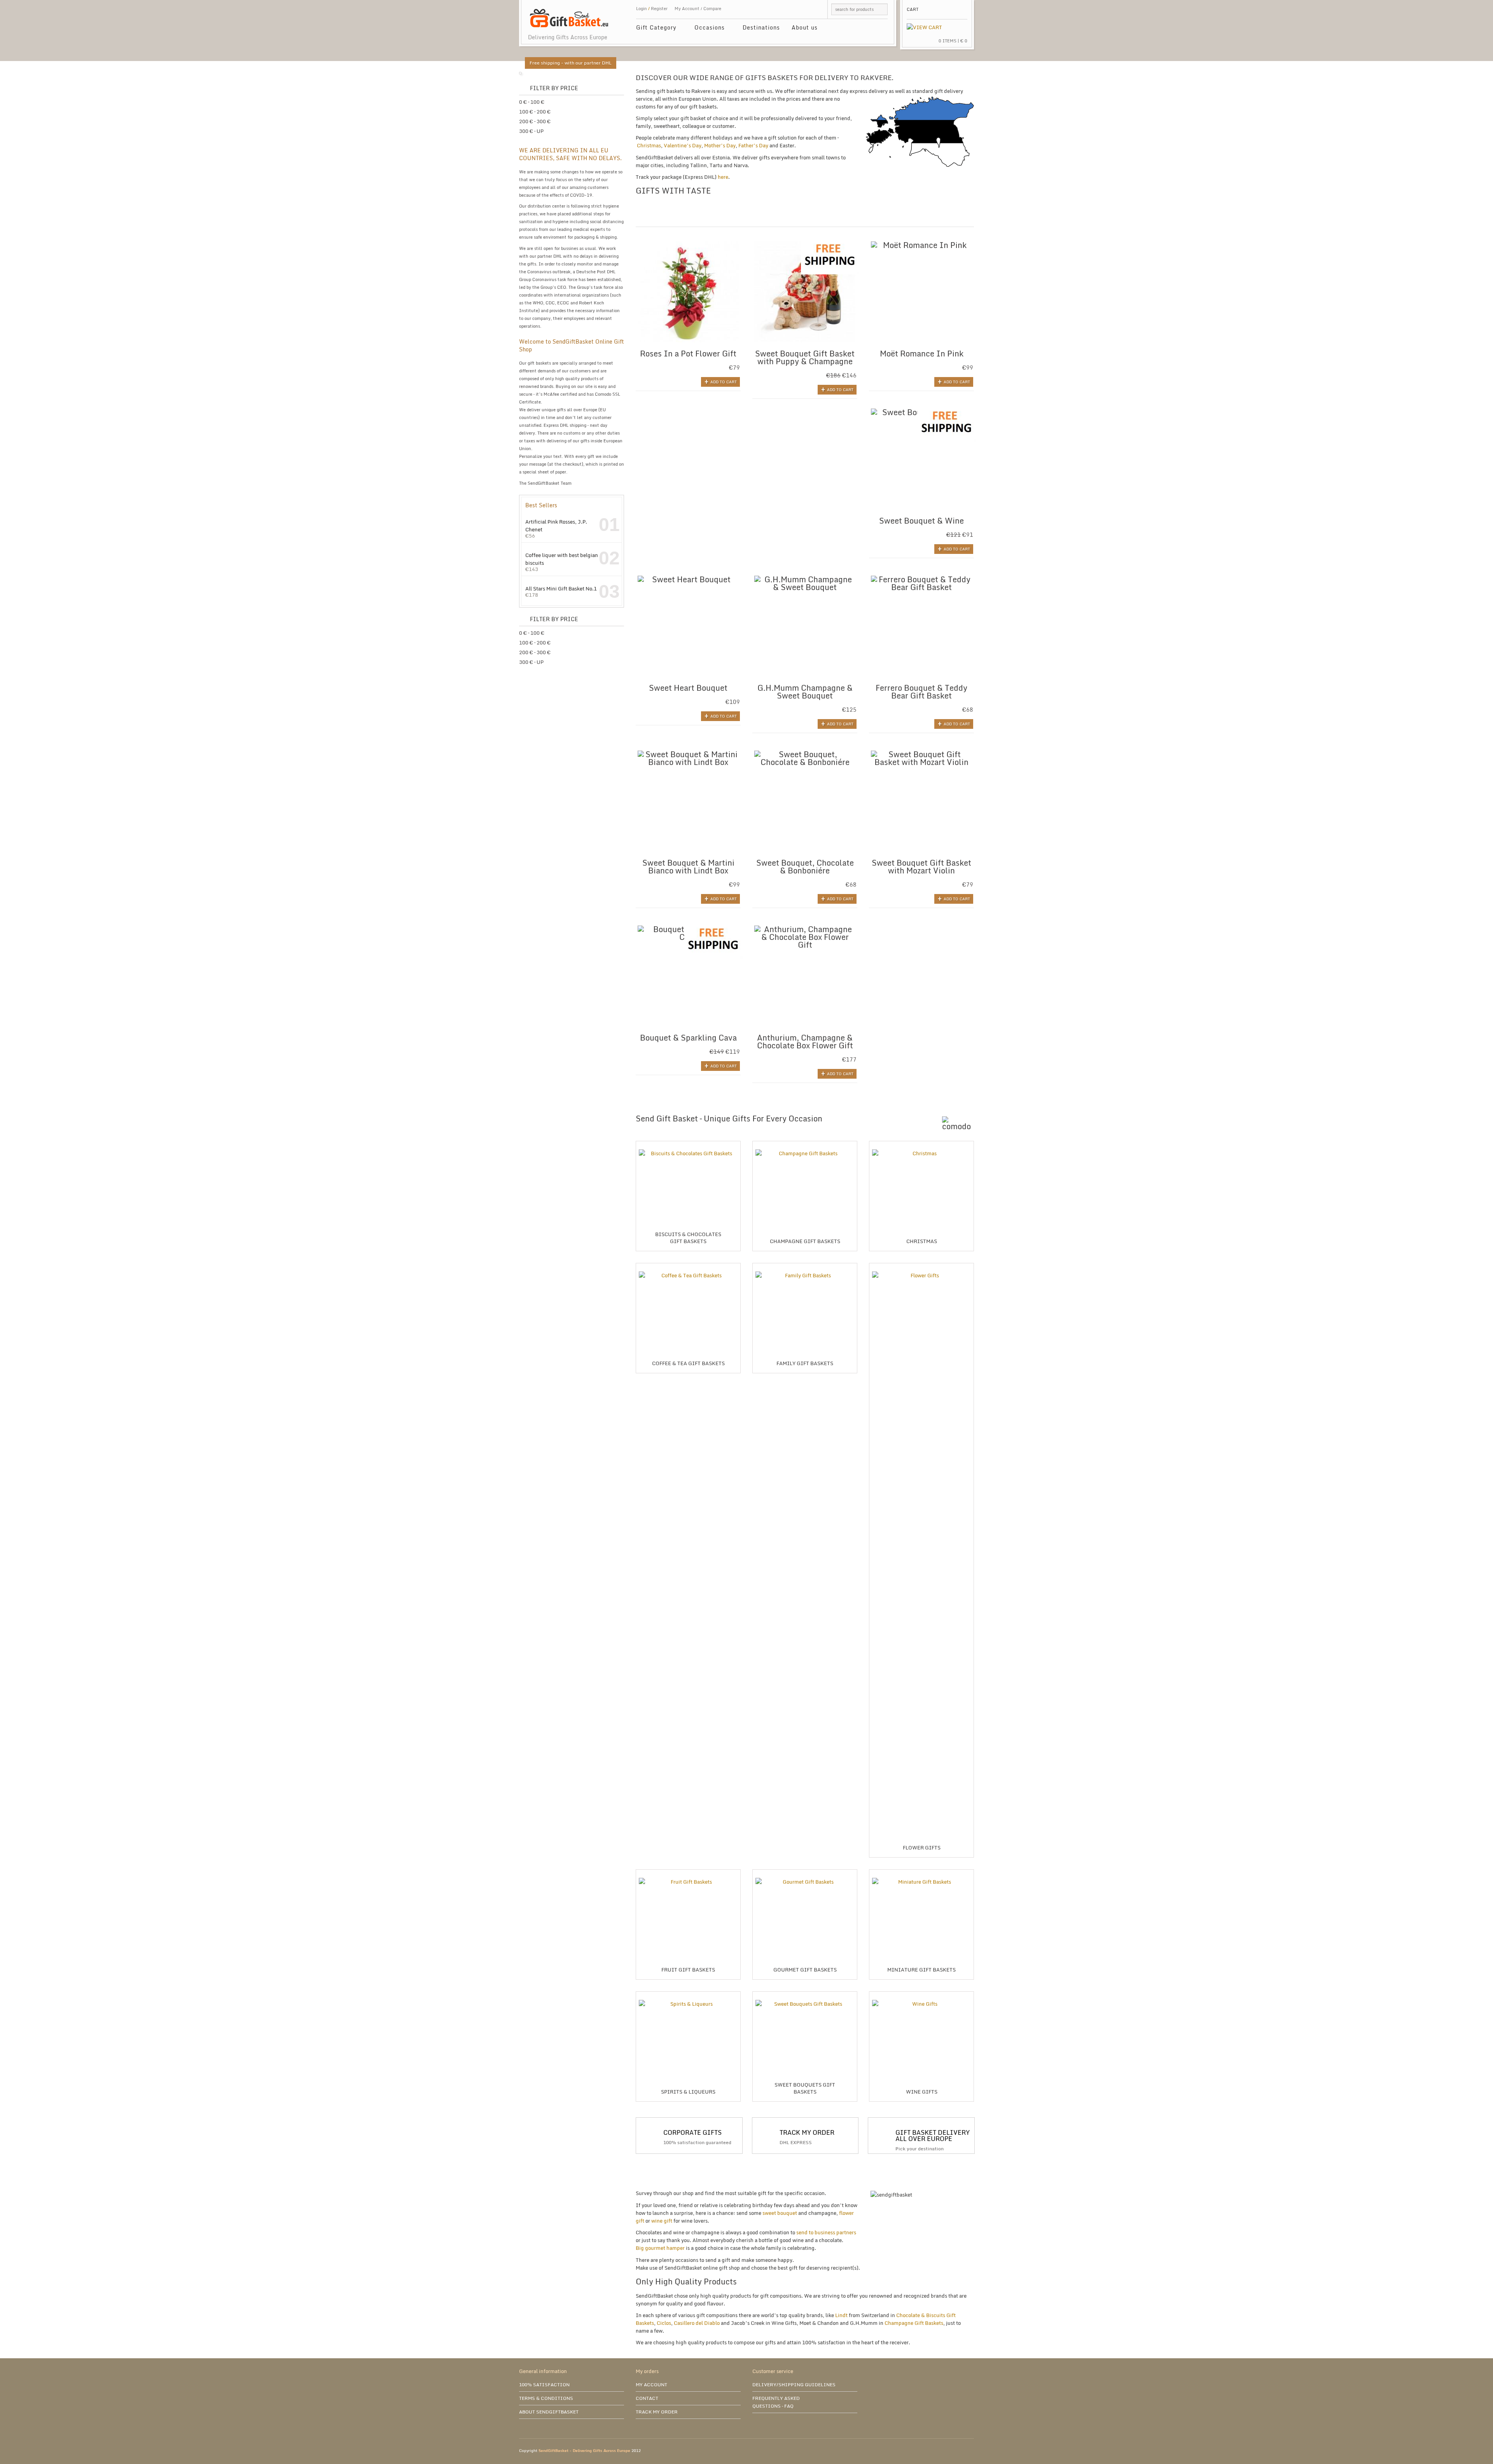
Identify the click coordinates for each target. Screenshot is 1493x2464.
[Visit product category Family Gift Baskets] (805, 1266)
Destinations (761, 27)
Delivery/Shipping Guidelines (794, 2385)
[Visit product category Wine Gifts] (921, 1994)
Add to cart (724, 382)
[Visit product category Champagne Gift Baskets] (805, 1144)
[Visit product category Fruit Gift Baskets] (688, 1872)
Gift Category (653, 29)
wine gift (662, 2221)
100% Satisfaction (544, 2385)
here (723, 177)
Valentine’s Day (683, 145)
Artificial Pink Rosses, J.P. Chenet (556, 525)
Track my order (657, 2412)
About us (805, 27)
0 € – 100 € (532, 102)
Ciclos (664, 2323)
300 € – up (531, 131)
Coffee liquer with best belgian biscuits (562, 559)
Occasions (707, 29)
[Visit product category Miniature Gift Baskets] (921, 1872)
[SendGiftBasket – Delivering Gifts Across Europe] (569, 14)
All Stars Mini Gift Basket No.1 (561, 588)
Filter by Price (554, 88)
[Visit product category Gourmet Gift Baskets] (805, 1872)
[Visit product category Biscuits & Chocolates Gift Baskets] (688, 1144)
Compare (712, 9)
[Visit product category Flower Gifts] (921, 1266)
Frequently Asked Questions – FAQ (776, 2402)
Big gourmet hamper (660, 2248)
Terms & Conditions (546, 2398)
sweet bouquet (779, 2213)
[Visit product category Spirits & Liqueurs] (688, 1994)
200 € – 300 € (535, 121)
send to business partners (826, 2232)
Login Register (652, 9)
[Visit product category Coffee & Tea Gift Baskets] (688, 1266)
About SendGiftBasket (549, 2412)
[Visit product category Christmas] (921, 1144)
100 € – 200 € (535, 112)
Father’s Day (753, 145)
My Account (687, 9)
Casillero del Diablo (697, 2323)
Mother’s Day (720, 145)
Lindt (841, 2315)
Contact (647, 2398)
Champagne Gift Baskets (914, 2323)
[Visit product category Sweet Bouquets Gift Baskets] (805, 1994)
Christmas (649, 145)
